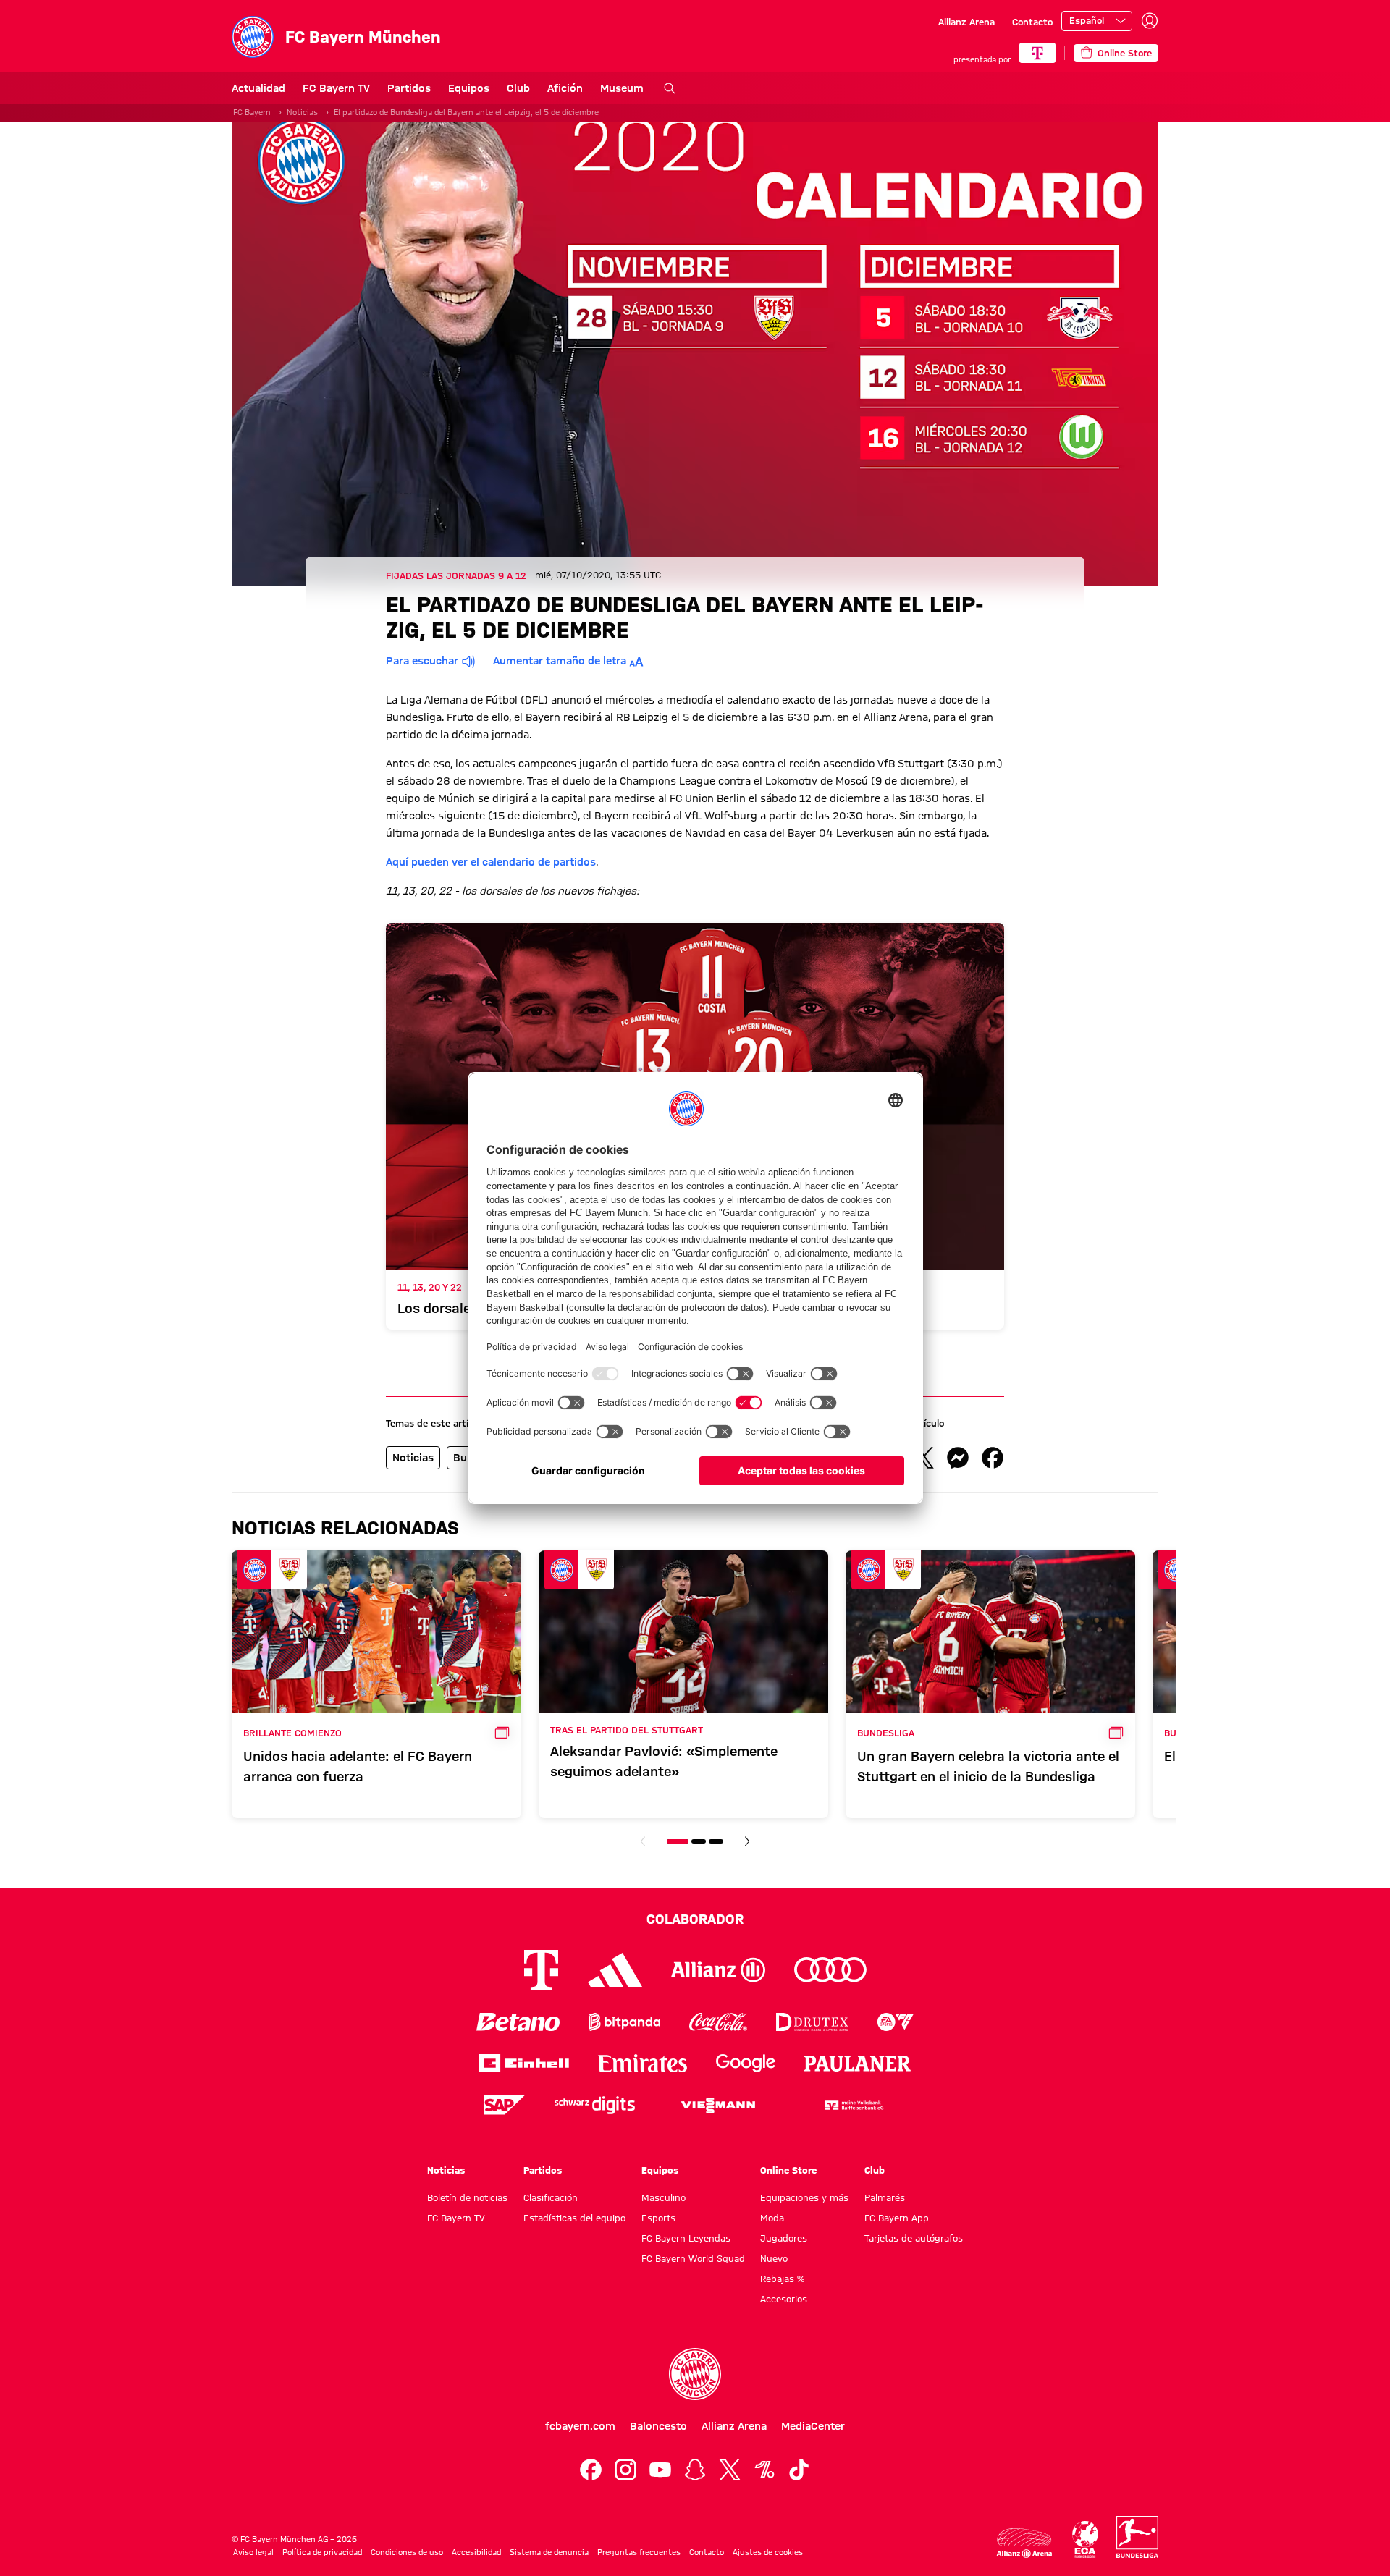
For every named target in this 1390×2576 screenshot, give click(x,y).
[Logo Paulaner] (858, 2064)
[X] (730, 2470)
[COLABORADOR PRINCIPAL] (1037, 53)
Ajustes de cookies (768, 2552)
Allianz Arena (966, 22)
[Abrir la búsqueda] (670, 88)
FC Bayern (252, 112)
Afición (565, 88)
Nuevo (774, 2258)
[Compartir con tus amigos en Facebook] (993, 1458)
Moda (772, 2218)
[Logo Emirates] (643, 2063)
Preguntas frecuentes (639, 2552)
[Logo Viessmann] (718, 2106)
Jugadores (784, 2238)
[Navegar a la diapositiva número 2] (699, 1841)
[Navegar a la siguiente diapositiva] (747, 1841)
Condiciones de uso (407, 2552)
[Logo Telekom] (541, 1970)
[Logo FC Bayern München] (695, 2374)
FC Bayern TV (336, 88)
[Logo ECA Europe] (1085, 2539)
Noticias (302, 112)
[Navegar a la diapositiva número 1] (678, 1841)
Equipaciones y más (804, 2197)
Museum (622, 88)
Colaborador (695, 1919)
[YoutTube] (660, 2470)
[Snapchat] (695, 2470)
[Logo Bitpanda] (624, 2022)
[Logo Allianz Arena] (1024, 2543)
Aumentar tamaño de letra (560, 661)
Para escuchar (422, 661)
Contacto (1032, 22)
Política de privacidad (322, 2552)
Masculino (664, 2197)
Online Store (788, 2170)
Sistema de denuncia (549, 2552)
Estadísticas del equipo (574, 2218)
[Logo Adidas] (615, 1970)
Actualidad (258, 88)
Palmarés (885, 2197)
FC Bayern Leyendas (686, 2238)
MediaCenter (813, 2426)
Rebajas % (782, 2279)
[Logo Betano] (518, 2022)
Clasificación (551, 2197)
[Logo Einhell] (524, 2063)
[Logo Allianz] (718, 1970)
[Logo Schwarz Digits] (595, 2105)
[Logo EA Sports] (896, 2022)
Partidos (409, 88)
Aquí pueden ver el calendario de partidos (491, 862)
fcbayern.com (580, 2426)
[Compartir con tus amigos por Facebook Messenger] (958, 1458)
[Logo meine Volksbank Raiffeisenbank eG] (853, 2105)
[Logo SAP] (505, 2105)
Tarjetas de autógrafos (914, 2238)
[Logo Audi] (830, 1970)
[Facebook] (591, 2470)
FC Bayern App (897, 2218)
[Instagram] (625, 2470)
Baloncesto (658, 2426)
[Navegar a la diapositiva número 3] (716, 1841)
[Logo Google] (746, 2063)
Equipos (469, 88)
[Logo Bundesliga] (1137, 2537)
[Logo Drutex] (812, 2022)
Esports (658, 2218)
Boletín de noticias (467, 2197)
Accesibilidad (476, 2552)
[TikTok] (799, 2470)
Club (518, 88)
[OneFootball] (764, 2470)
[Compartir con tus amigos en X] (923, 1458)
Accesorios (784, 2299)
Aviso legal (253, 2552)
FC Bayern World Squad (693, 2258)
